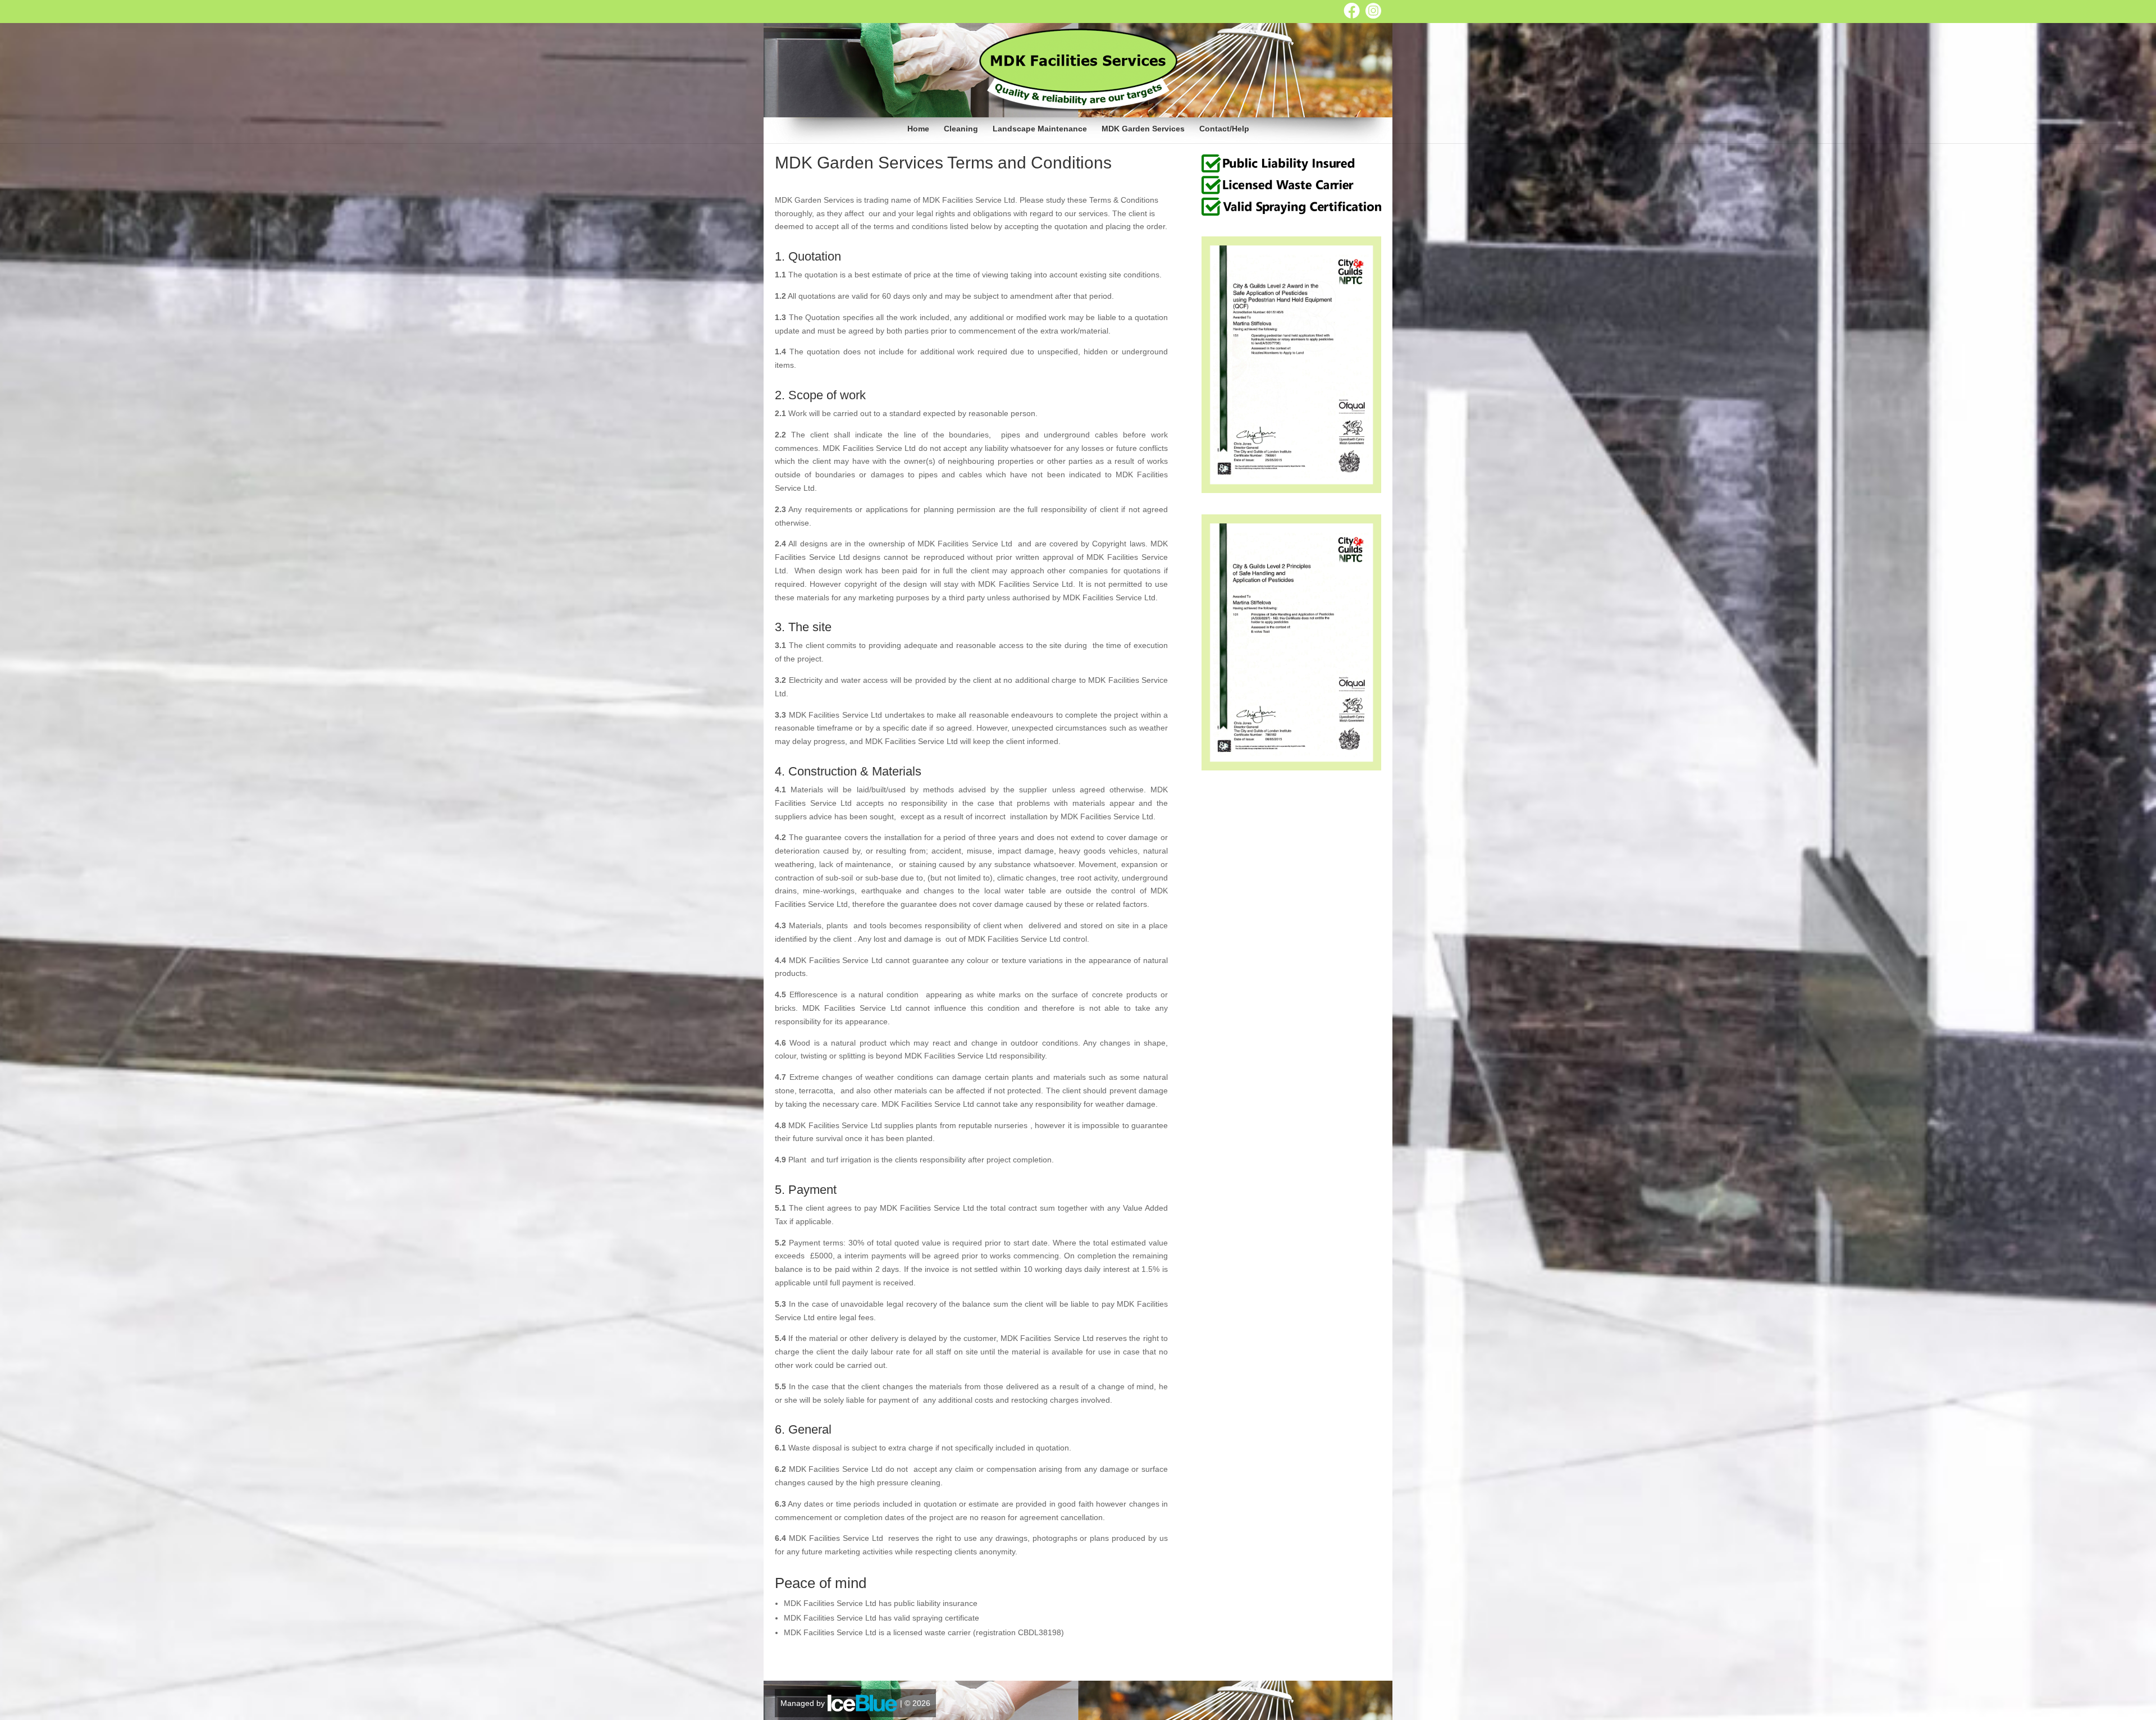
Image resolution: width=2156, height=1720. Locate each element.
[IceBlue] (862, 1703)
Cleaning (961, 129)
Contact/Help (1224, 129)
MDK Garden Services (1143, 129)
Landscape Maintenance (1040, 129)
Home (918, 129)
